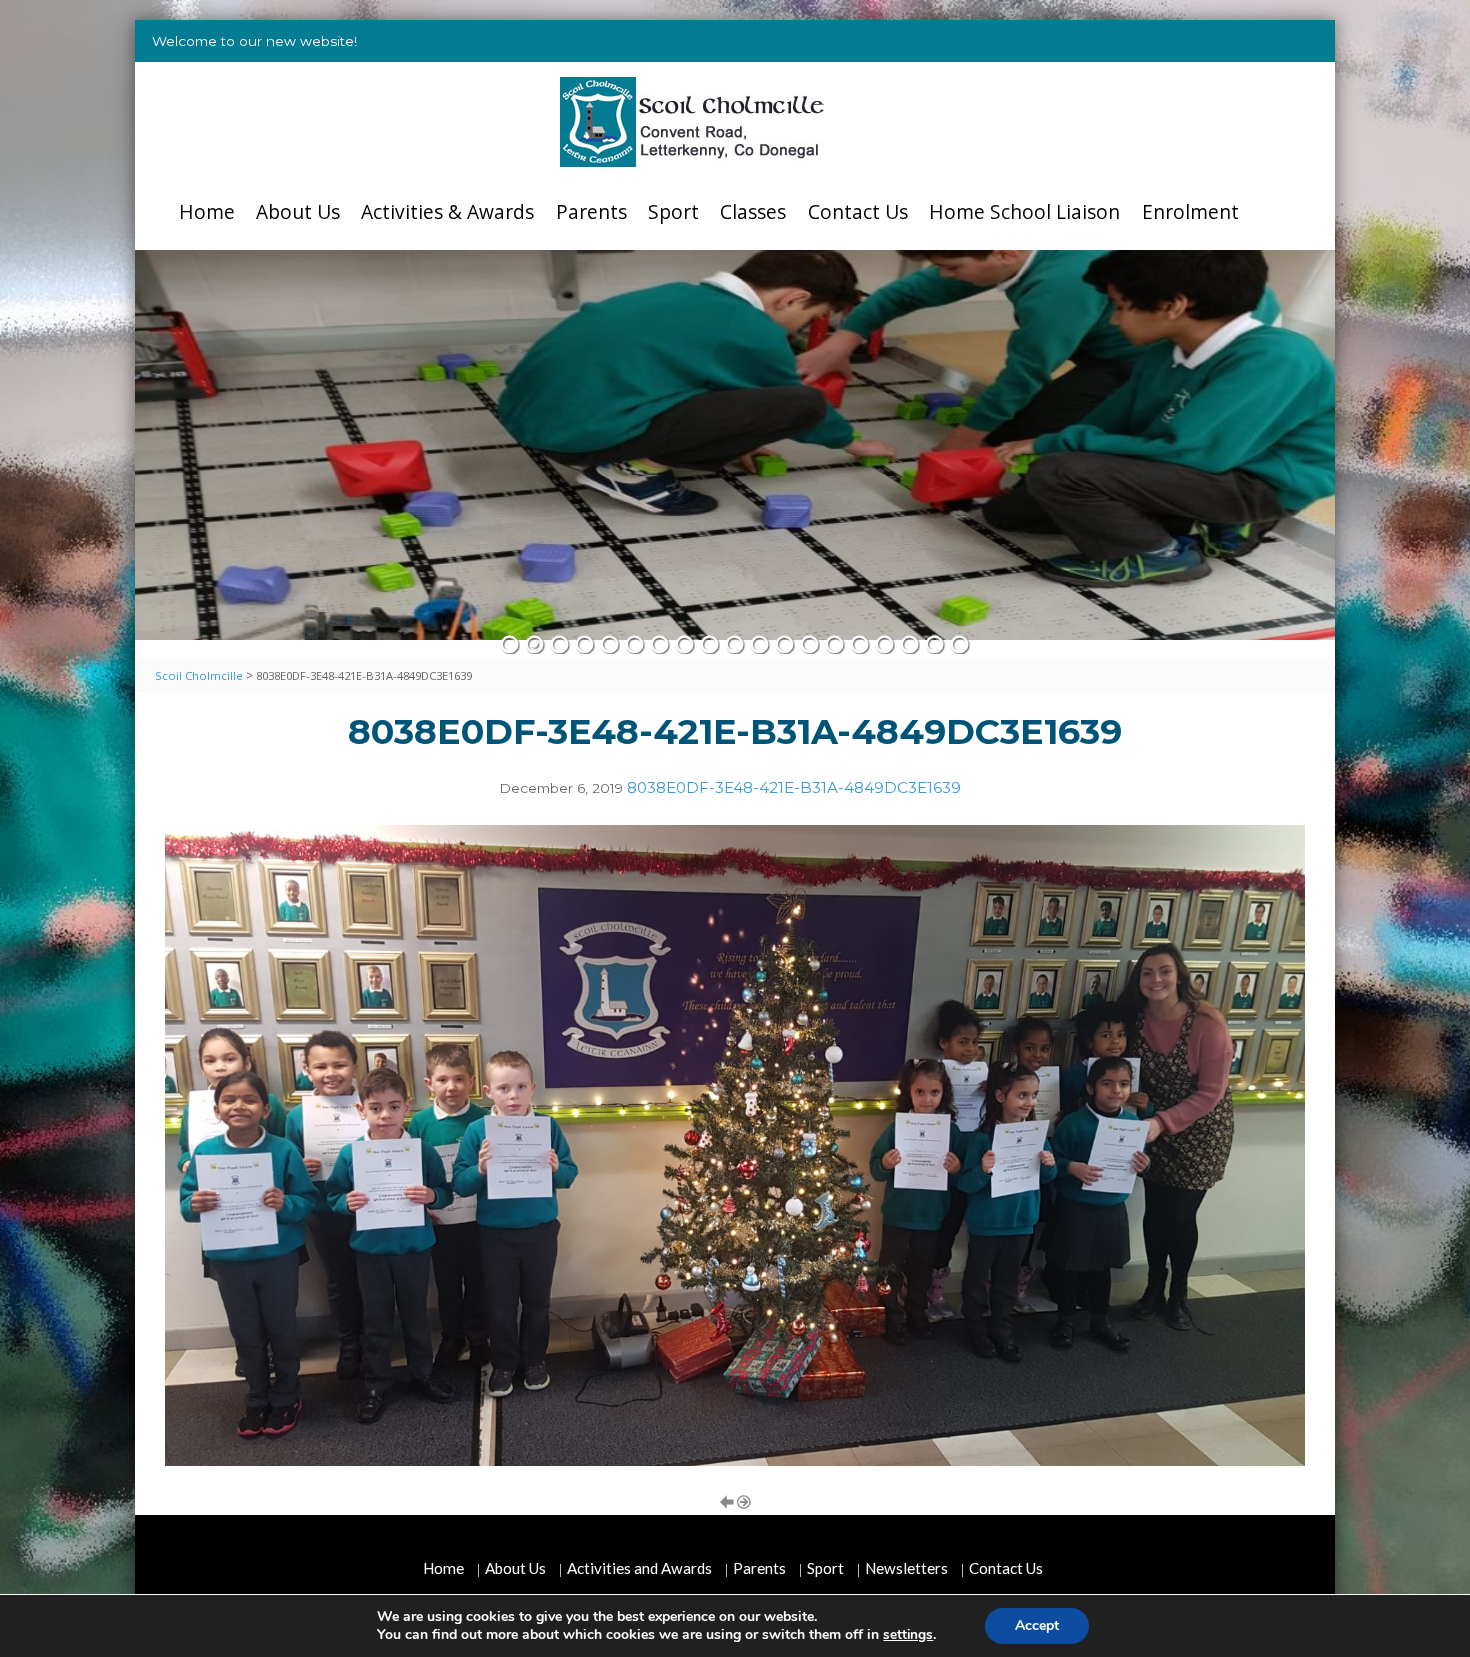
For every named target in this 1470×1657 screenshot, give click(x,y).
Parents (591, 211)
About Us (298, 211)
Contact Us (858, 211)
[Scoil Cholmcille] (692, 122)
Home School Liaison (1024, 211)
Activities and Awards (639, 1568)
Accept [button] (1037, 1625)
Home (207, 211)
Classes (753, 211)
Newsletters (906, 1568)
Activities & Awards (447, 211)
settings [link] (908, 1634)
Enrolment (1190, 211)
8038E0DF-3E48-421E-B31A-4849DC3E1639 (794, 787)
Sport (673, 211)
